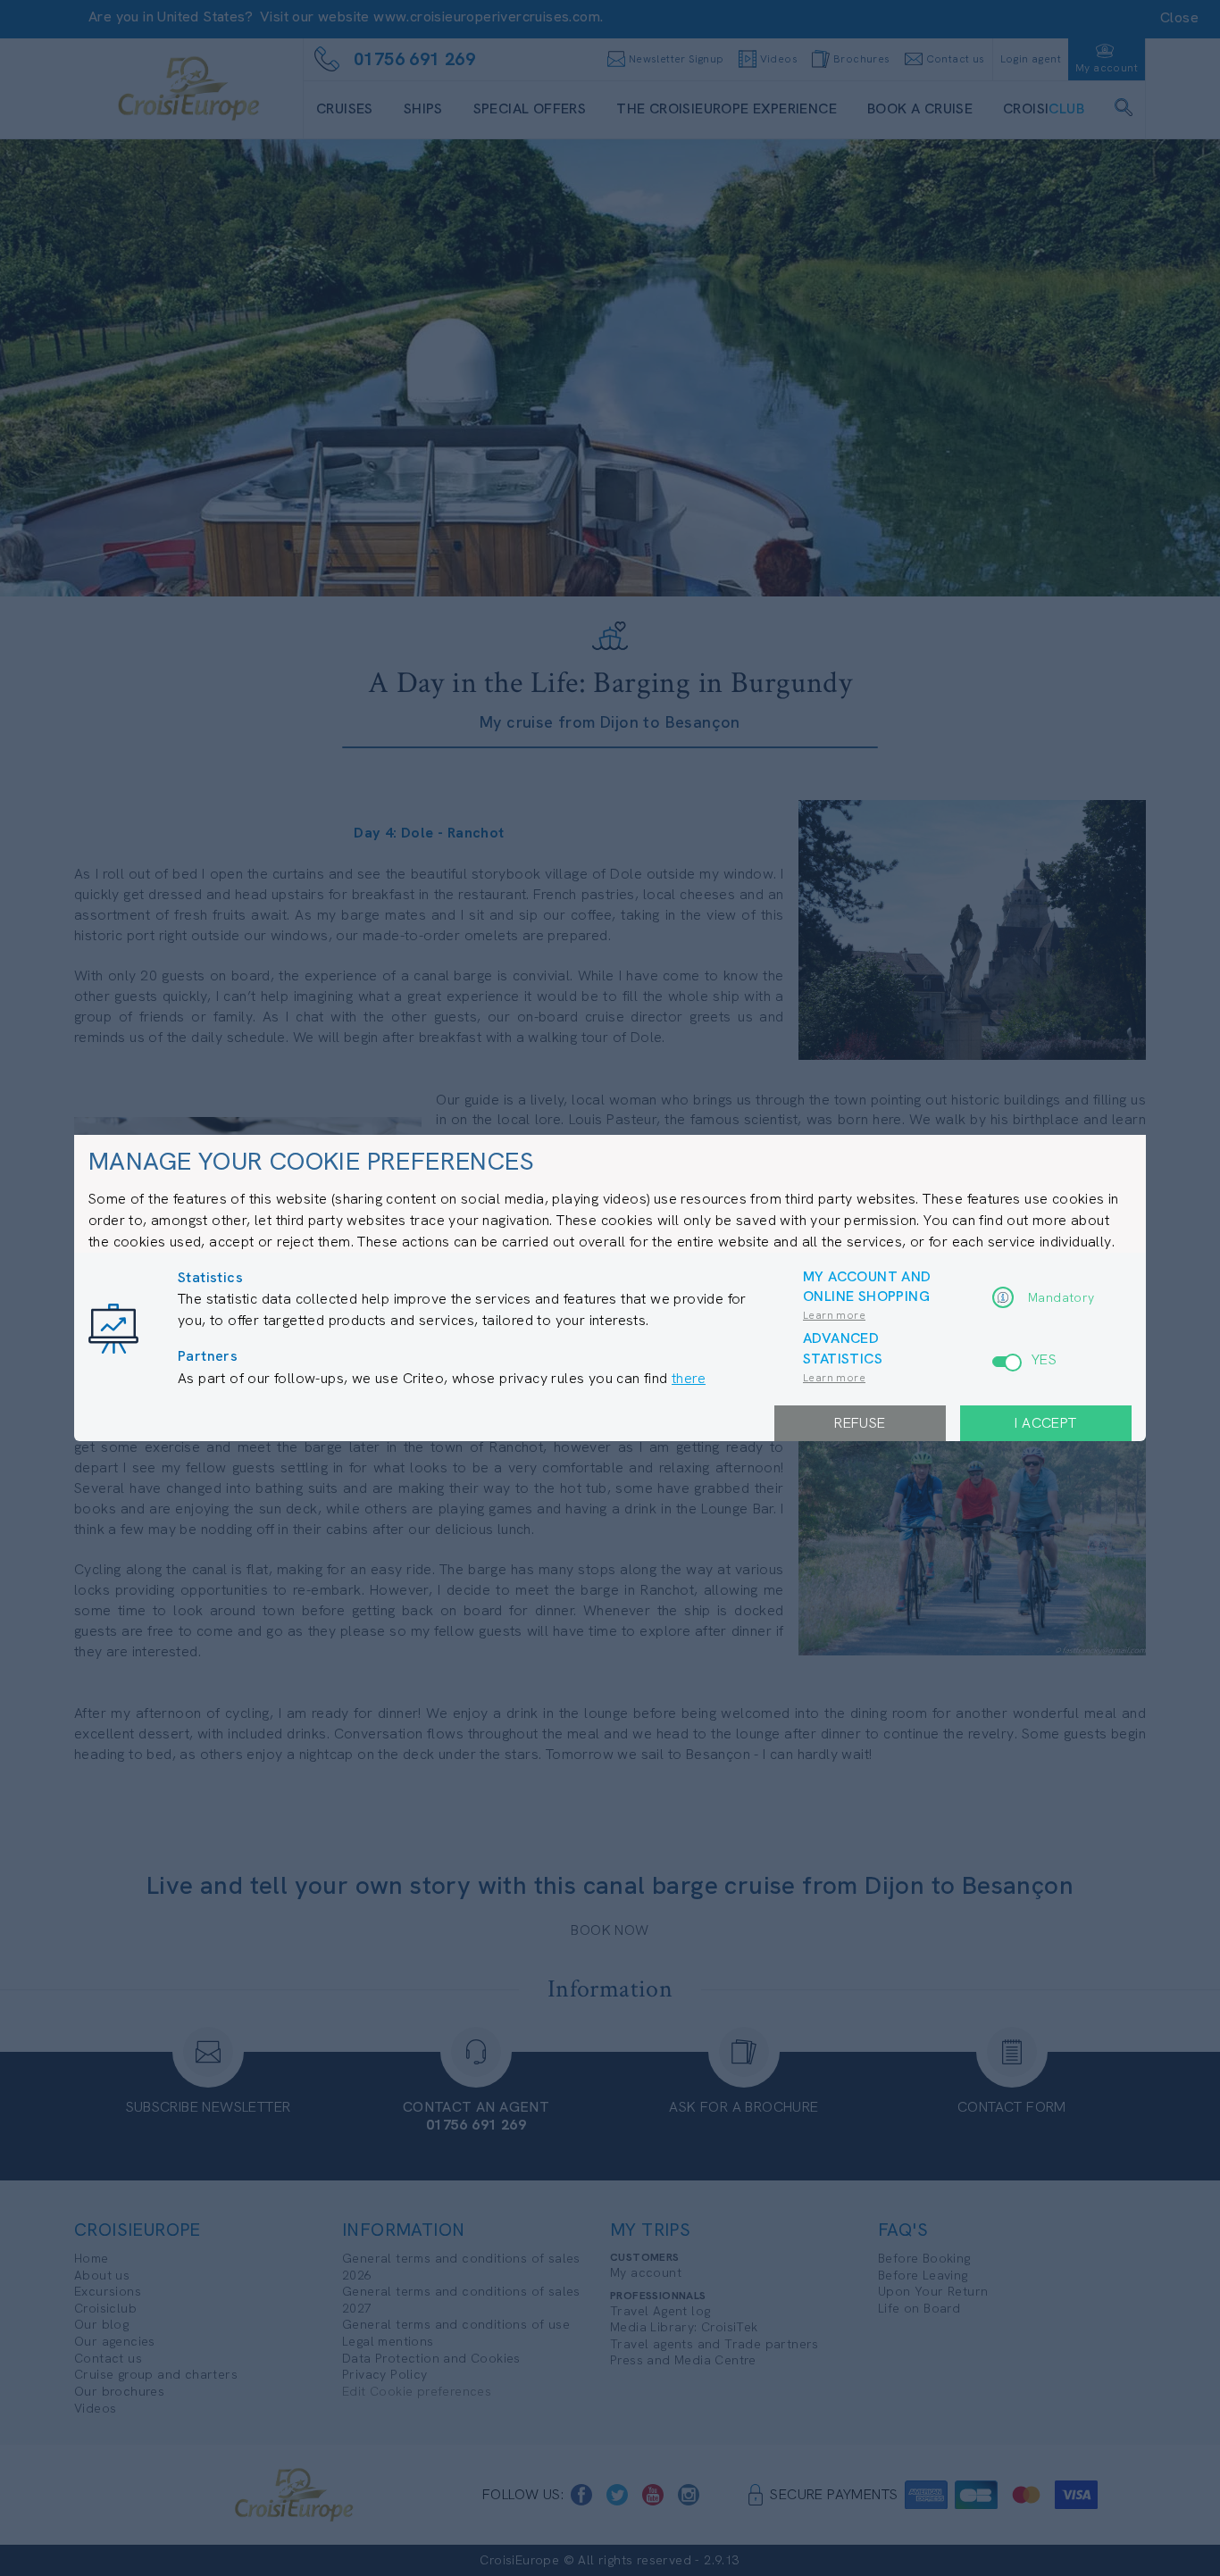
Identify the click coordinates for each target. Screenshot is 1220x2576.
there (689, 1378)
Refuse (860, 1423)
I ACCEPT (1045, 1423)
